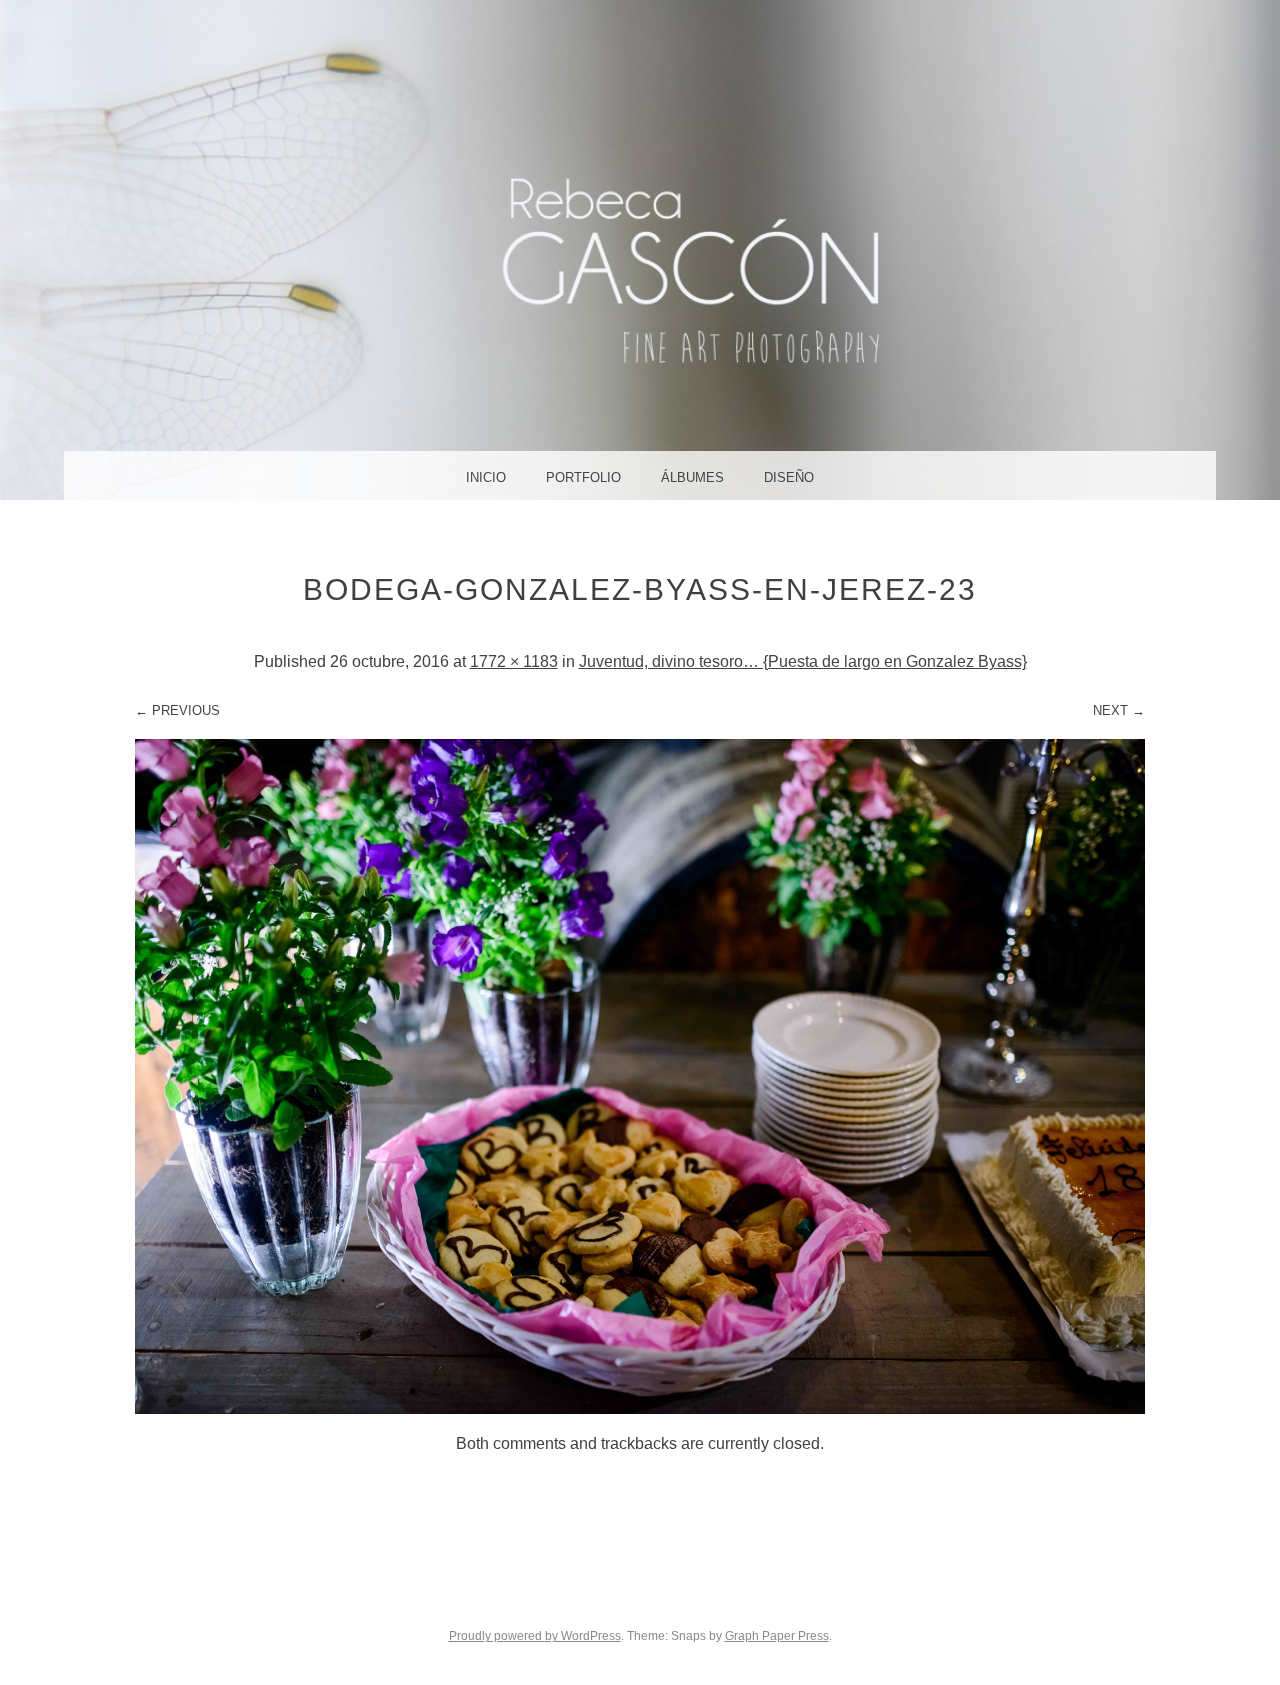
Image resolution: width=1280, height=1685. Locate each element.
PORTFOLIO (583, 477)
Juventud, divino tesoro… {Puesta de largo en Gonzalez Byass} (803, 661)
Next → (1119, 710)
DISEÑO (789, 477)
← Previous (177, 710)
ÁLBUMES (692, 477)
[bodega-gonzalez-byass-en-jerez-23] (640, 1408)
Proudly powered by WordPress (535, 1636)
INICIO (486, 477)
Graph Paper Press (777, 1636)
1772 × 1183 (514, 661)
